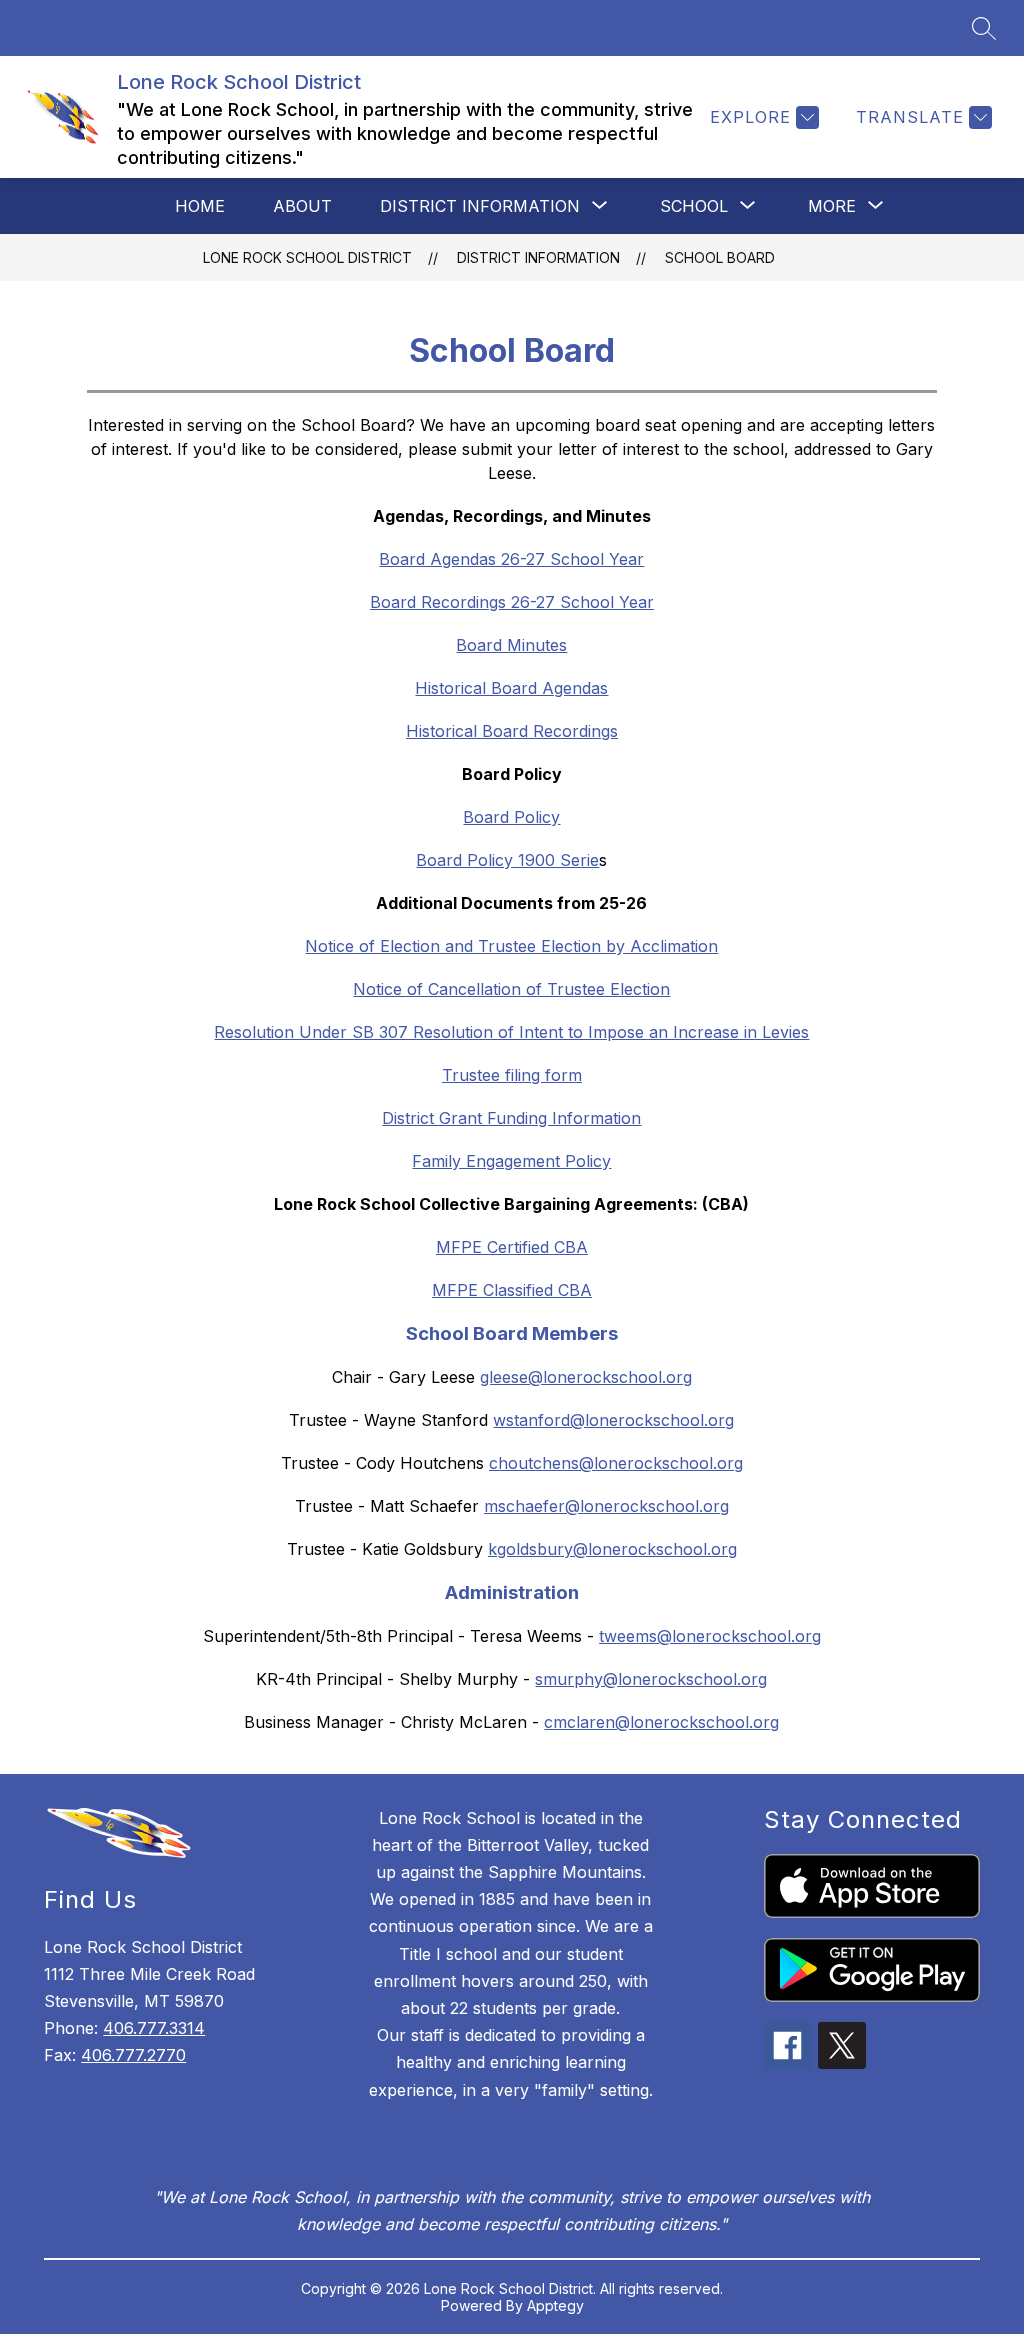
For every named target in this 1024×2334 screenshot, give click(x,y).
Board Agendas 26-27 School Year (511, 559)
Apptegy (555, 2305)
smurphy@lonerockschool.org (651, 1679)
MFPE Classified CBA (512, 1290)
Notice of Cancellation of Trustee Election (511, 989)
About (302, 206)
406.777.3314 (154, 2028)
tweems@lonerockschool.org (710, 1636)
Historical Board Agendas (511, 688)
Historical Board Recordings (512, 731)
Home (200, 206)
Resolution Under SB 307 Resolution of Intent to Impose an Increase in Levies (511, 1032)
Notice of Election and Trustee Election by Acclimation (511, 946)
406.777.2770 (133, 2055)
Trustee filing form (512, 1075)
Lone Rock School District (307, 257)
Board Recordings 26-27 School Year (512, 602)
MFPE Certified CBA (512, 1247)
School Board (720, 257)
